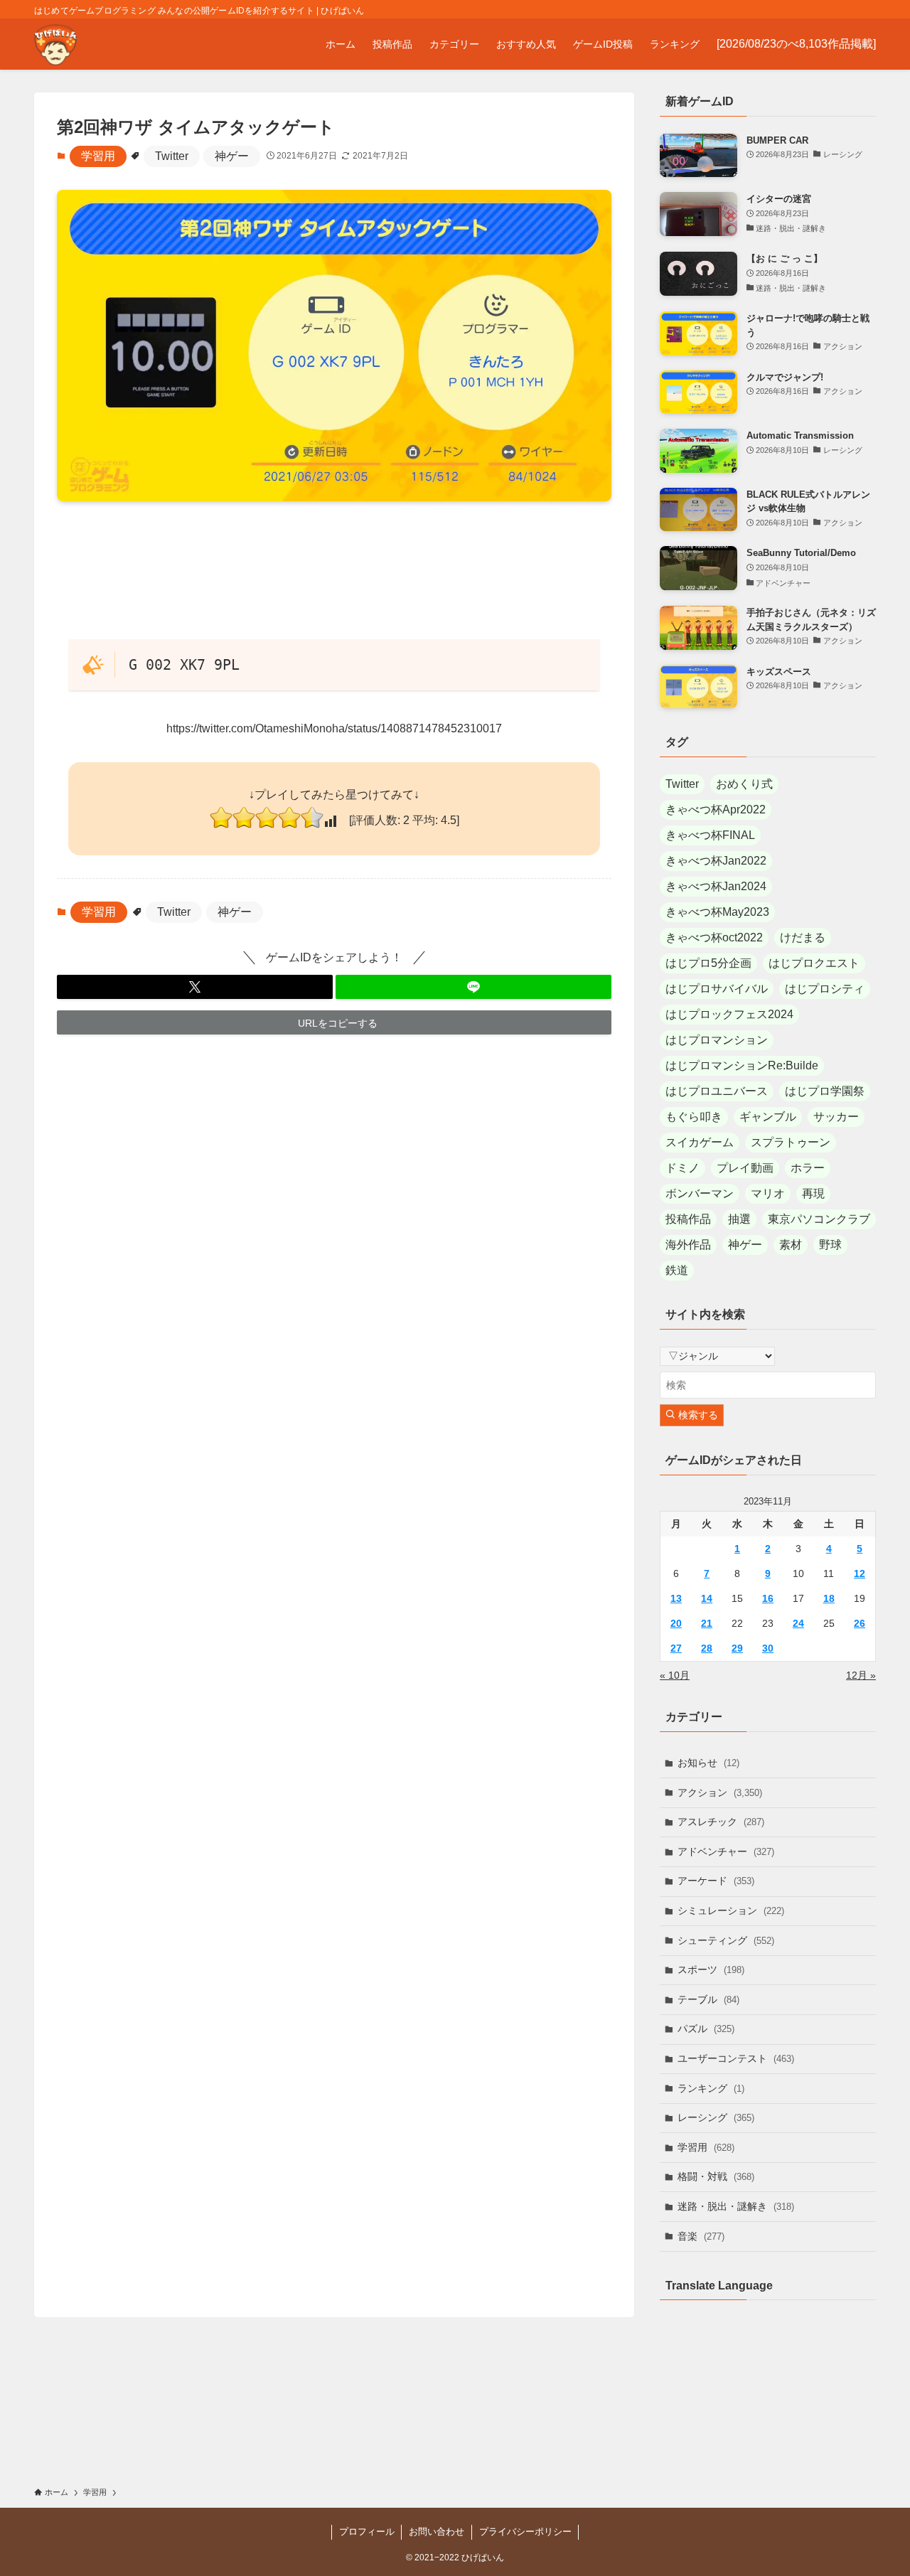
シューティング (726, 1940)
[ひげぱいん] (55, 44)
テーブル (708, 1999)
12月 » (861, 1675)
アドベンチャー (726, 1851)
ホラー (808, 1168)
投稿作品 (688, 1219)
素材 (791, 1245)
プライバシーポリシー (525, 2532)
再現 (813, 1193)
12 (860, 1573)
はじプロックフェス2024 (729, 1014)
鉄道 (677, 1270)
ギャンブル (768, 1117)
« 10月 (675, 1675)
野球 (830, 1245)
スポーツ (711, 1970)
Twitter (172, 156)
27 (676, 1648)
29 (737, 1648)
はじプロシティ (825, 989)
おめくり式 (744, 784)
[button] (195, 987)
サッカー (836, 1117)
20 (676, 1623)
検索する (697, 1415)
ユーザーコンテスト (736, 2058)
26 (860, 1623)
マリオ (768, 1193)
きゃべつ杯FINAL (710, 835)
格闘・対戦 (716, 2176)
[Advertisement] (334, 569)
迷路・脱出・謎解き (736, 2206)
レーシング (716, 2117)
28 (707, 1648)
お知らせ (708, 1763)
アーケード (716, 1881)
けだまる (803, 937)
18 (829, 1598)
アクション (720, 1792)
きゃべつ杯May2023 (717, 912)
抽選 (739, 1219)
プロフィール (367, 2532)
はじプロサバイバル (717, 989)
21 (707, 1623)
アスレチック (721, 1822)
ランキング (711, 2088)
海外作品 (688, 1245)
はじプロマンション (717, 1040)
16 (768, 1598)
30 (768, 1648)
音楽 (701, 2236)
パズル (706, 2029)
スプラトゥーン (791, 1142)
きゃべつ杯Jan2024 (716, 886)
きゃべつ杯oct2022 (714, 937)
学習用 (98, 156)
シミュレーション (731, 1910)
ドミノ (682, 1168)
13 (676, 1598)
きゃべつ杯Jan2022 (716, 861)
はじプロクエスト (814, 963)
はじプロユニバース (717, 1091)
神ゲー (232, 156)
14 (707, 1598)
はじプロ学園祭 (825, 1091)
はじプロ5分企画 (708, 963)
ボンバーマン (700, 1193)
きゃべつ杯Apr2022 (716, 809)
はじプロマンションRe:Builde (742, 1065)
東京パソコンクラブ (819, 1219)
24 (798, 1623)
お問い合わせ (437, 2532)
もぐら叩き (694, 1117)
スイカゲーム (700, 1142)
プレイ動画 (745, 1168)
